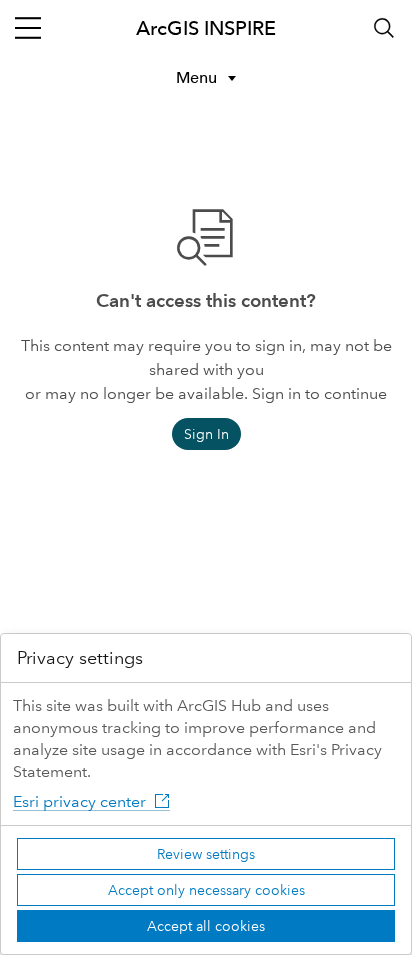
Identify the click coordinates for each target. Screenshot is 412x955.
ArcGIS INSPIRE (206, 28)
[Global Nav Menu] (28, 28)
